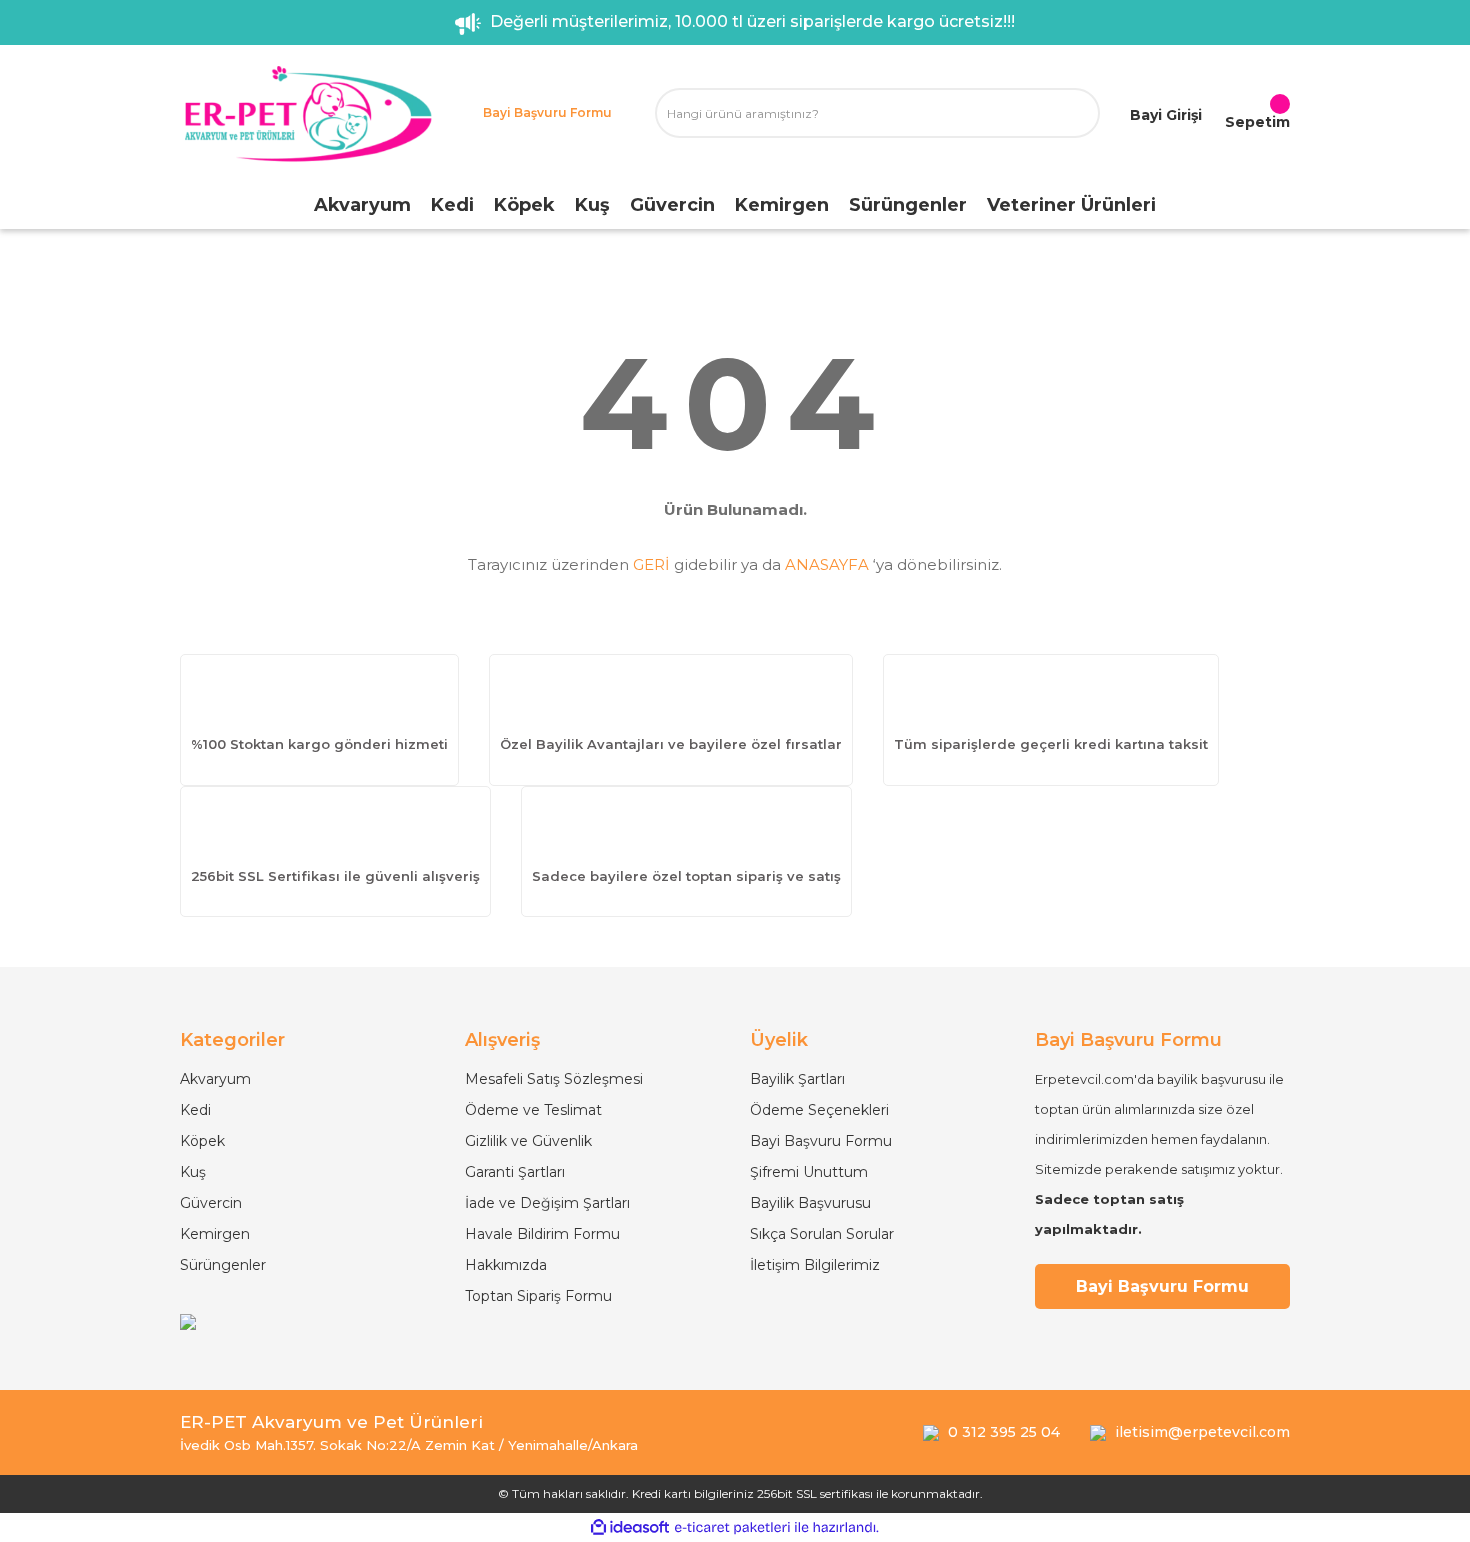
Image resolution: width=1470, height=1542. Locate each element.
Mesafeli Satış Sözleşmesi (554, 1079)
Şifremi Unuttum (809, 1172)
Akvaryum (215, 1079)
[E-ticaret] (732, 1528)
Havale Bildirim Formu (542, 1234)
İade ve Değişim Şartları (547, 1203)
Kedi (195, 1110)
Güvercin (211, 1203)
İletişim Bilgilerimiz (815, 1265)
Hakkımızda (506, 1265)
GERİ (651, 564)
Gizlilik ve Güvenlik (528, 1141)
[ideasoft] (630, 1527)
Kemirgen (215, 1234)
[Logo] (307, 113)
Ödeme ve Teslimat (533, 1110)
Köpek (202, 1141)
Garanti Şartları (515, 1172)
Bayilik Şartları (797, 1079)
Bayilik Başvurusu (810, 1203)
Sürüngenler (223, 1265)
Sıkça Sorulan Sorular (822, 1234)
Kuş (193, 1172)
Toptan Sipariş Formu (538, 1296)
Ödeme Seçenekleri (819, 1110)
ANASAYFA (827, 564)
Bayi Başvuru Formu (821, 1141)
